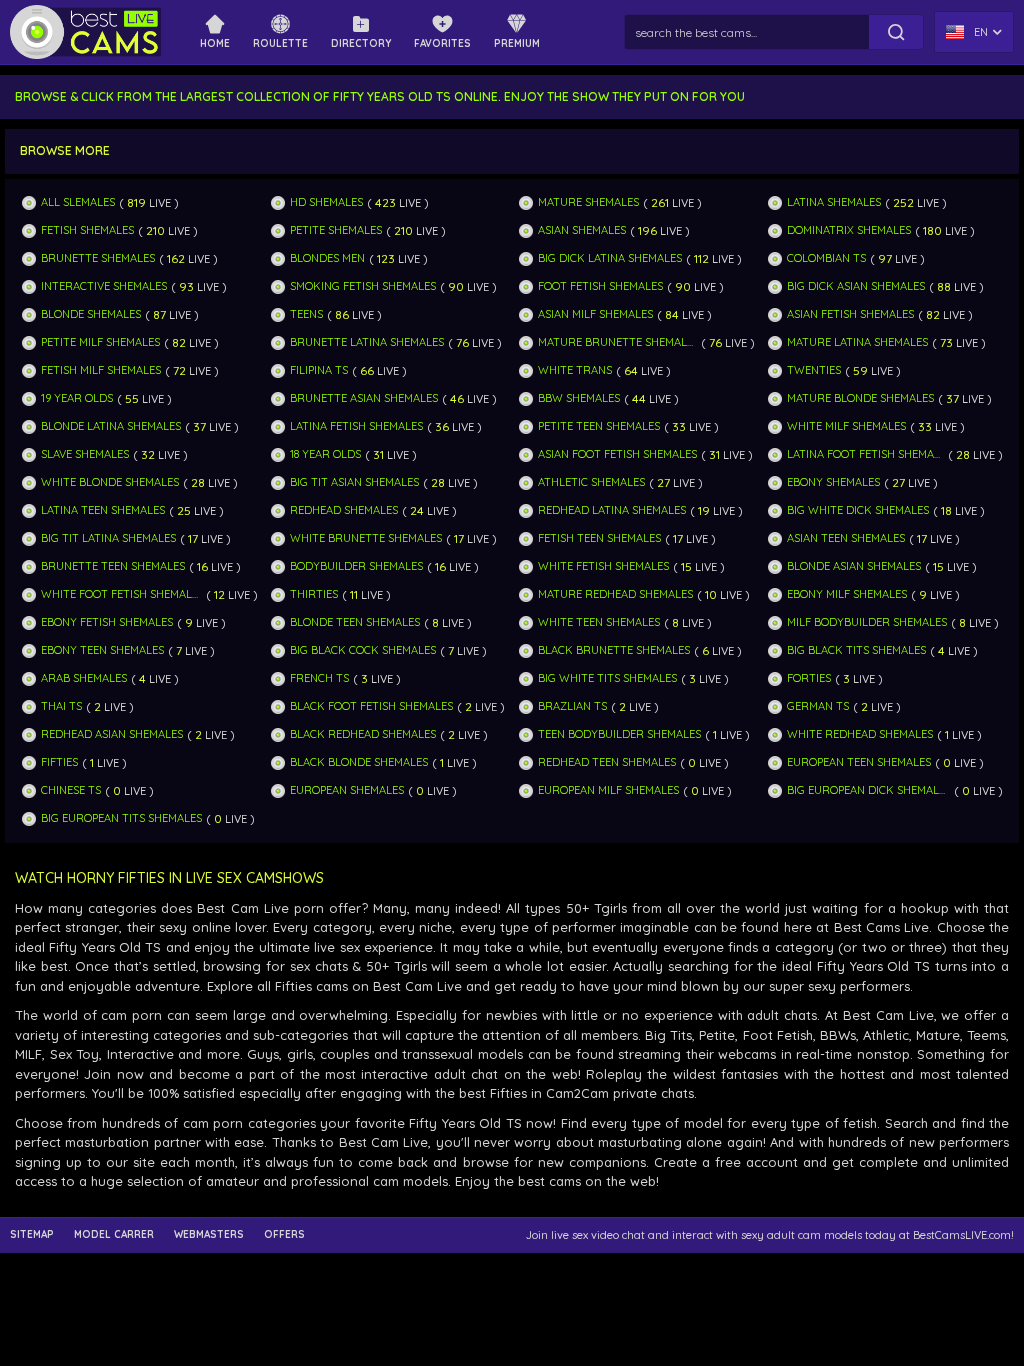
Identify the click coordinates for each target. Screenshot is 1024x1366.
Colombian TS (826, 258)
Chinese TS (71, 790)
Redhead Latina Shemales (612, 510)
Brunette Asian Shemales (364, 398)
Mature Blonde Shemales (860, 398)
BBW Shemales (579, 398)
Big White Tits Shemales (607, 678)
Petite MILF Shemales (100, 342)
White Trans (575, 370)
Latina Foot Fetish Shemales (866, 454)
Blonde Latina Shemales (111, 426)
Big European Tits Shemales (121, 818)
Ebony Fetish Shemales (107, 622)
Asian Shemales (582, 230)
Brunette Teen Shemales (113, 566)
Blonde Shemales (91, 314)
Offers (284, 1235)
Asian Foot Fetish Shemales (617, 454)
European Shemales (347, 790)
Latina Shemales (834, 202)
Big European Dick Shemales (869, 790)
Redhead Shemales (344, 510)
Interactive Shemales (104, 286)
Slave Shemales (85, 454)
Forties (809, 678)
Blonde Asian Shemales (854, 566)
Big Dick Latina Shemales (610, 258)
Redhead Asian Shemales (112, 734)
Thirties (314, 594)
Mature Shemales (588, 202)
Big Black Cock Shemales (363, 650)
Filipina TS (319, 370)
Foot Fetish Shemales (600, 286)
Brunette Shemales (98, 258)
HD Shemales (326, 202)
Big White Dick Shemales (858, 510)
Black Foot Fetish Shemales (371, 706)
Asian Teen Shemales (846, 538)
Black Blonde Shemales (359, 762)
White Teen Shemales (599, 622)
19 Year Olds (77, 398)
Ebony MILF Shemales (847, 594)
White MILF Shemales (846, 426)
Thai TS (61, 706)
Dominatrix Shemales (849, 230)
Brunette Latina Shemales (367, 342)
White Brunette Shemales (366, 538)
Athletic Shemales (591, 482)
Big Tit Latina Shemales (108, 538)
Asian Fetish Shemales (850, 314)
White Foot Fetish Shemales (121, 594)
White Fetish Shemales (603, 566)
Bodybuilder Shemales (356, 566)
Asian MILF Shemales (595, 314)
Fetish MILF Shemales (101, 370)
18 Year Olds (325, 454)
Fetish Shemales (87, 230)
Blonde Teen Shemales (355, 622)
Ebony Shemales (833, 482)
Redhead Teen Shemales (607, 762)
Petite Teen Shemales (599, 426)
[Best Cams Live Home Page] (85, 32)
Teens (306, 314)
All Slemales (78, 202)
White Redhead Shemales (860, 734)
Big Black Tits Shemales (856, 650)
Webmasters (209, 1235)
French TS (319, 678)
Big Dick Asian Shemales (856, 286)
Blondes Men (327, 258)
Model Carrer (114, 1235)
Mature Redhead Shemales (615, 594)
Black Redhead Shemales (363, 734)
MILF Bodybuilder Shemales (867, 622)
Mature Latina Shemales (857, 342)
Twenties (814, 370)
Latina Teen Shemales (103, 510)
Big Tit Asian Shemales (354, 482)
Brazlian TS (572, 706)
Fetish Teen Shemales (599, 538)
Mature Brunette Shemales (617, 342)
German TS (818, 706)
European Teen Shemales (859, 762)
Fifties (59, 762)
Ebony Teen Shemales (102, 650)
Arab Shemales (84, 678)
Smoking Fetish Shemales (363, 286)
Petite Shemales (336, 230)
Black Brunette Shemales (614, 650)
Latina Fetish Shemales (356, 426)
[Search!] (896, 32)
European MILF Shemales (608, 790)
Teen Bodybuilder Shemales (619, 734)
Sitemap (32, 1235)
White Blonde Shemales (110, 482)
